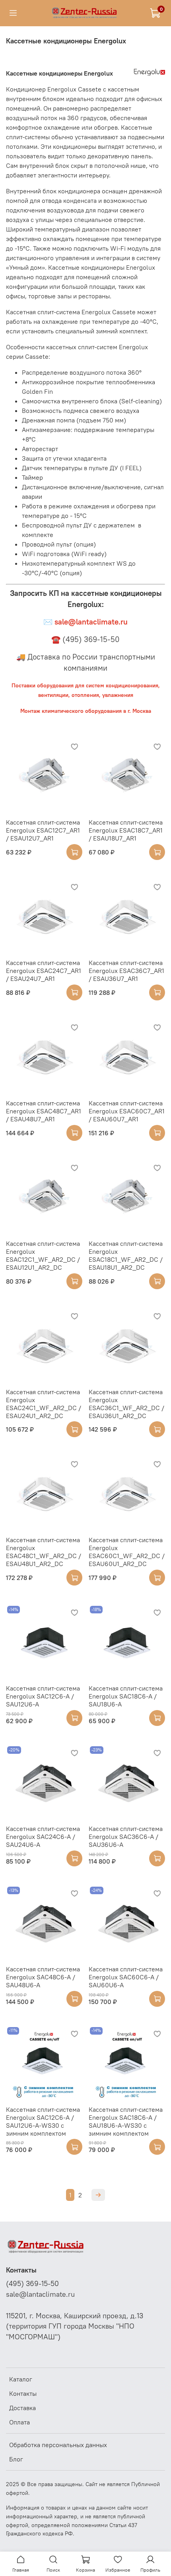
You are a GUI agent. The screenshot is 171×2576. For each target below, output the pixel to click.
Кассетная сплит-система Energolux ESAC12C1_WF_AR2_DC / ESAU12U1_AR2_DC (43, 1255)
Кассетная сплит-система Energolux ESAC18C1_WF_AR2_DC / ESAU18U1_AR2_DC (126, 1255)
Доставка (22, 2408)
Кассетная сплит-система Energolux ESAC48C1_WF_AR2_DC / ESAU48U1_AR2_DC (44, 1552)
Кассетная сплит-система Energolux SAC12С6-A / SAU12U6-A (43, 1696)
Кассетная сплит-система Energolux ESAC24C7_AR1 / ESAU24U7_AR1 (44, 971)
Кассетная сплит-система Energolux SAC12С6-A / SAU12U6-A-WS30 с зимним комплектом (43, 2121)
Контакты (23, 2393)
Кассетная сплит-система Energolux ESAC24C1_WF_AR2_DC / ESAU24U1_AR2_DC (44, 1404)
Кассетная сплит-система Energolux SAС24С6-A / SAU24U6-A (43, 1837)
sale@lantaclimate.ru (40, 2294)
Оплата (19, 2422)
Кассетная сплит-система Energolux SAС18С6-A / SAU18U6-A (126, 1696)
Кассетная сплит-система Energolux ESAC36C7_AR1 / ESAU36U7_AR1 (126, 971)
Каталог (21, 2379)
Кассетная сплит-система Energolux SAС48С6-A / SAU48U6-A (43, 1977)
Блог (16, 2459)
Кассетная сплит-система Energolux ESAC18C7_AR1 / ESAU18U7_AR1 (126, 830)
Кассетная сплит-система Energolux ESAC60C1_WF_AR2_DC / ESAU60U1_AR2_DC (127, 1552)
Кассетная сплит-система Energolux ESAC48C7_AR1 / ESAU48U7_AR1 (44, 1111)
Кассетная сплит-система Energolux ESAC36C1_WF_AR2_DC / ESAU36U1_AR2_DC (126, 1404)
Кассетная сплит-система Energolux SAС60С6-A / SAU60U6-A (126, 1977)
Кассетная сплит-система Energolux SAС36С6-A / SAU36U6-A (126, 1837)
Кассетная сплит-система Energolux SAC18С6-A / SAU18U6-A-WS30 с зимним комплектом (126, 2121)
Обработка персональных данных (58, 2445)
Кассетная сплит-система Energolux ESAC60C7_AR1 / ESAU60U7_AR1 (127, 1111)
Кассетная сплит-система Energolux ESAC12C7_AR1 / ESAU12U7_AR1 (43, 830)
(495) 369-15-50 (32, 2284)
